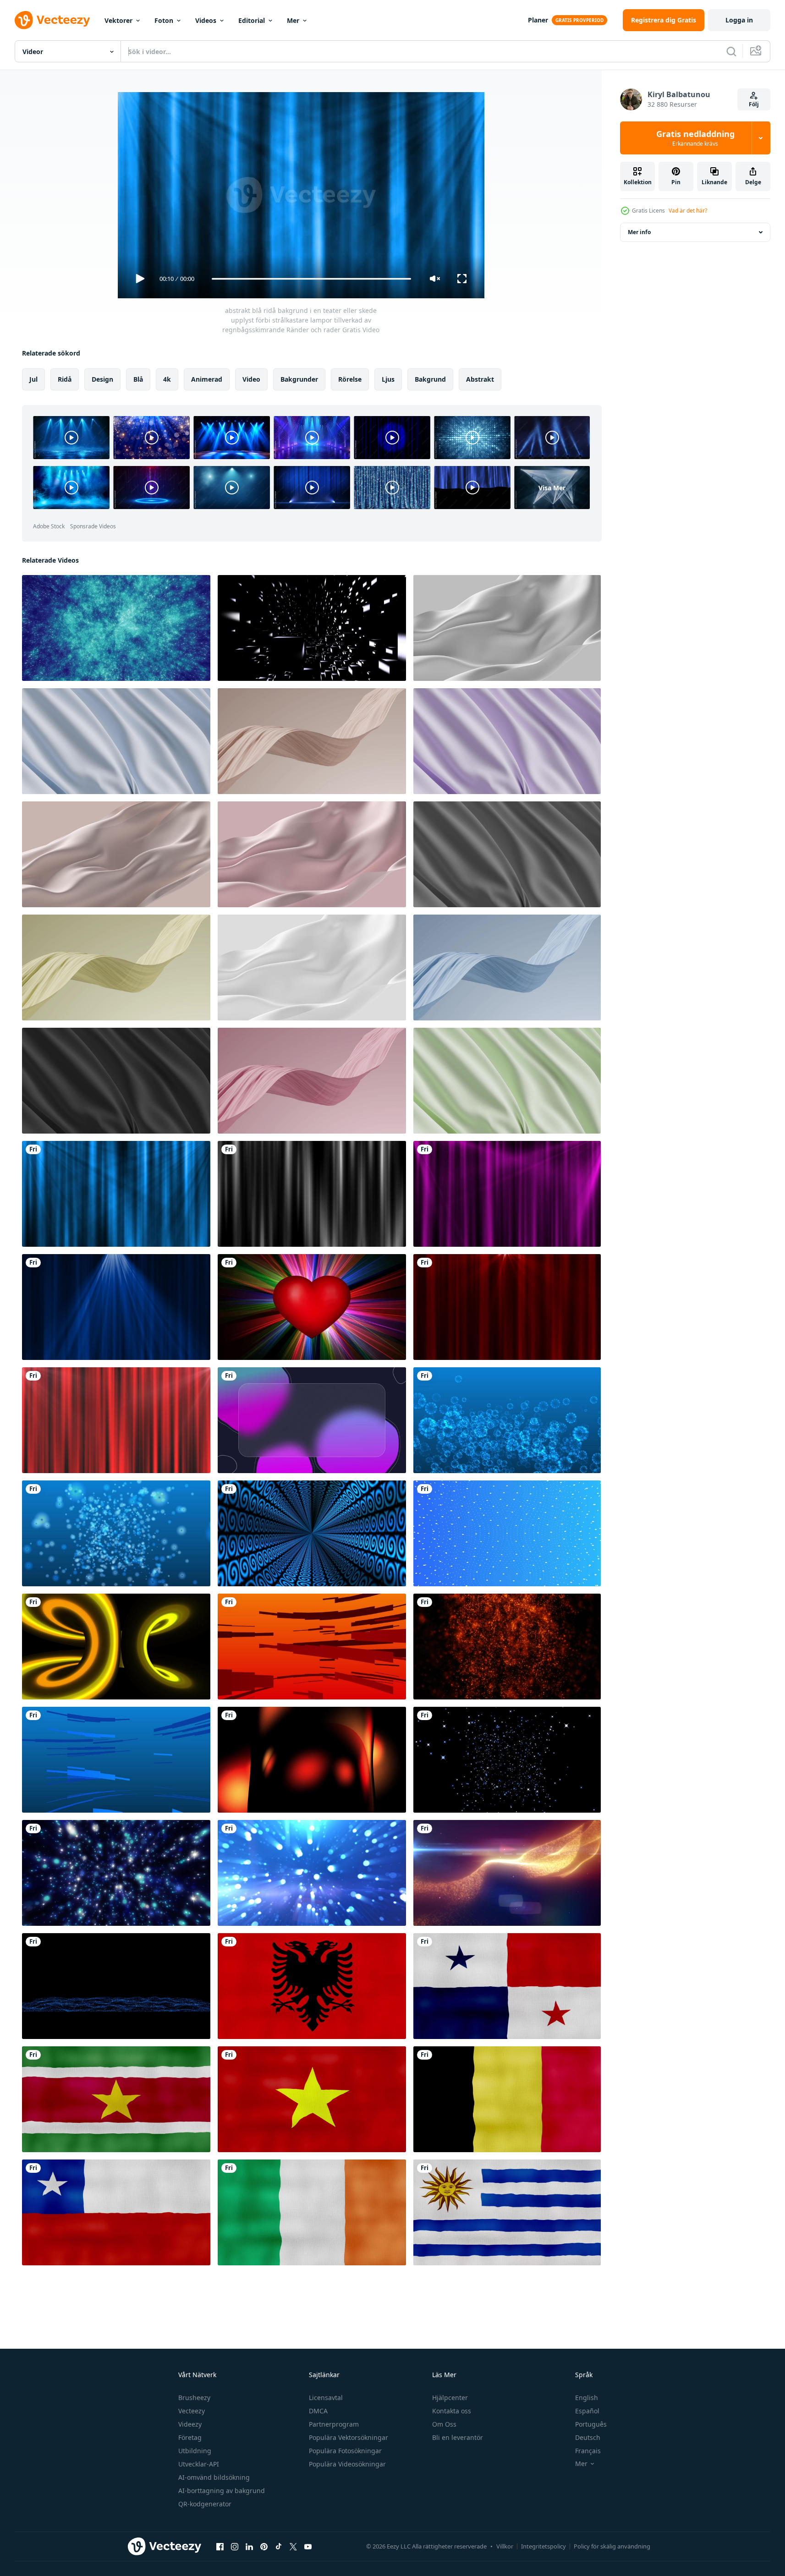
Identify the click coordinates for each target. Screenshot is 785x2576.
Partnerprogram (334, 2424)
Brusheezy (194, 2398)
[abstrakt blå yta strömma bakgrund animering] (116, 1986)
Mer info (639, 232)
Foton (164, 20)
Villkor (505, 2546)
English (587, 2398)
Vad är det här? (688, 211)
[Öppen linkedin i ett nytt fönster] (249, 2546)
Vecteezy (192, 2411)
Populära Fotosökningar (345, 2451)
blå (138, 379)
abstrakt (480, 379)
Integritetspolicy (543, 2546)
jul (33, 379)
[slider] (311, 279)
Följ (754, 104)
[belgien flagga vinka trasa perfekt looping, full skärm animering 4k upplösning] (507, 2099)
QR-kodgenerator (205, 2504)
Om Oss (444, 2424)
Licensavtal (326, 2398)
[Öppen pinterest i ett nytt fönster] (264, 2546)
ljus (388, 379)
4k (167, 379)
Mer (293, 20)
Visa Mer (552, 487)
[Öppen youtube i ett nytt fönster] (308, 2546)
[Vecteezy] (52, 20)
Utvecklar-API (199, 2464)
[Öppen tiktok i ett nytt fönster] (279, 2546)
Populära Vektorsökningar (349, 2437)
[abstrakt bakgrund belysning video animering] (312, 628)
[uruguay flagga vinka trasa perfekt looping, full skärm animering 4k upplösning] (507, 2212)
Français (588, 2451)
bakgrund (430, 379)
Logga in (739, 20)
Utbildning (195, 2451)
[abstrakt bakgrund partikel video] (312, 1307)
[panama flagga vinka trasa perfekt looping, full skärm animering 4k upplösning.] (507, 1986)
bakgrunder (299, 379)
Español (587, 2411)
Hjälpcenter (450, 2398)
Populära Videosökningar (347, 2464)
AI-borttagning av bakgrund (222, 2491)
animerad (207, 379)
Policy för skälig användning (612, 2546)
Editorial (252, 20)
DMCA (318, 2411)
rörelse (350, 379)
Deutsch (588, 2437)
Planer (538, 20)
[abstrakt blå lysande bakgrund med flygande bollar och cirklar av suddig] (312, 1873)
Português (591, 2424)
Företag (190, 2437)
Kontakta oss (452, 2411)
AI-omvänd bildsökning (214, 2477)
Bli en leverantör (458, 2437)
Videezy (190, 2424)
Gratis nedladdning (695, 138)
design (102, 379)
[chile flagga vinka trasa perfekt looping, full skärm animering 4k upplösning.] (116, 2212)
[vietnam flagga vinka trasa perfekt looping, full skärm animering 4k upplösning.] (312, 2099)
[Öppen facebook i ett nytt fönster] (220, 2546)
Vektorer (118, 20)
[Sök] (731, 51)
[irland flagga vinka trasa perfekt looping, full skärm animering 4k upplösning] (312, 2212)
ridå (65, 379)
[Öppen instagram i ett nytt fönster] (235, 2546)
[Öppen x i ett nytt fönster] (293, 2546)
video (251, 379)
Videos (206, 20)
